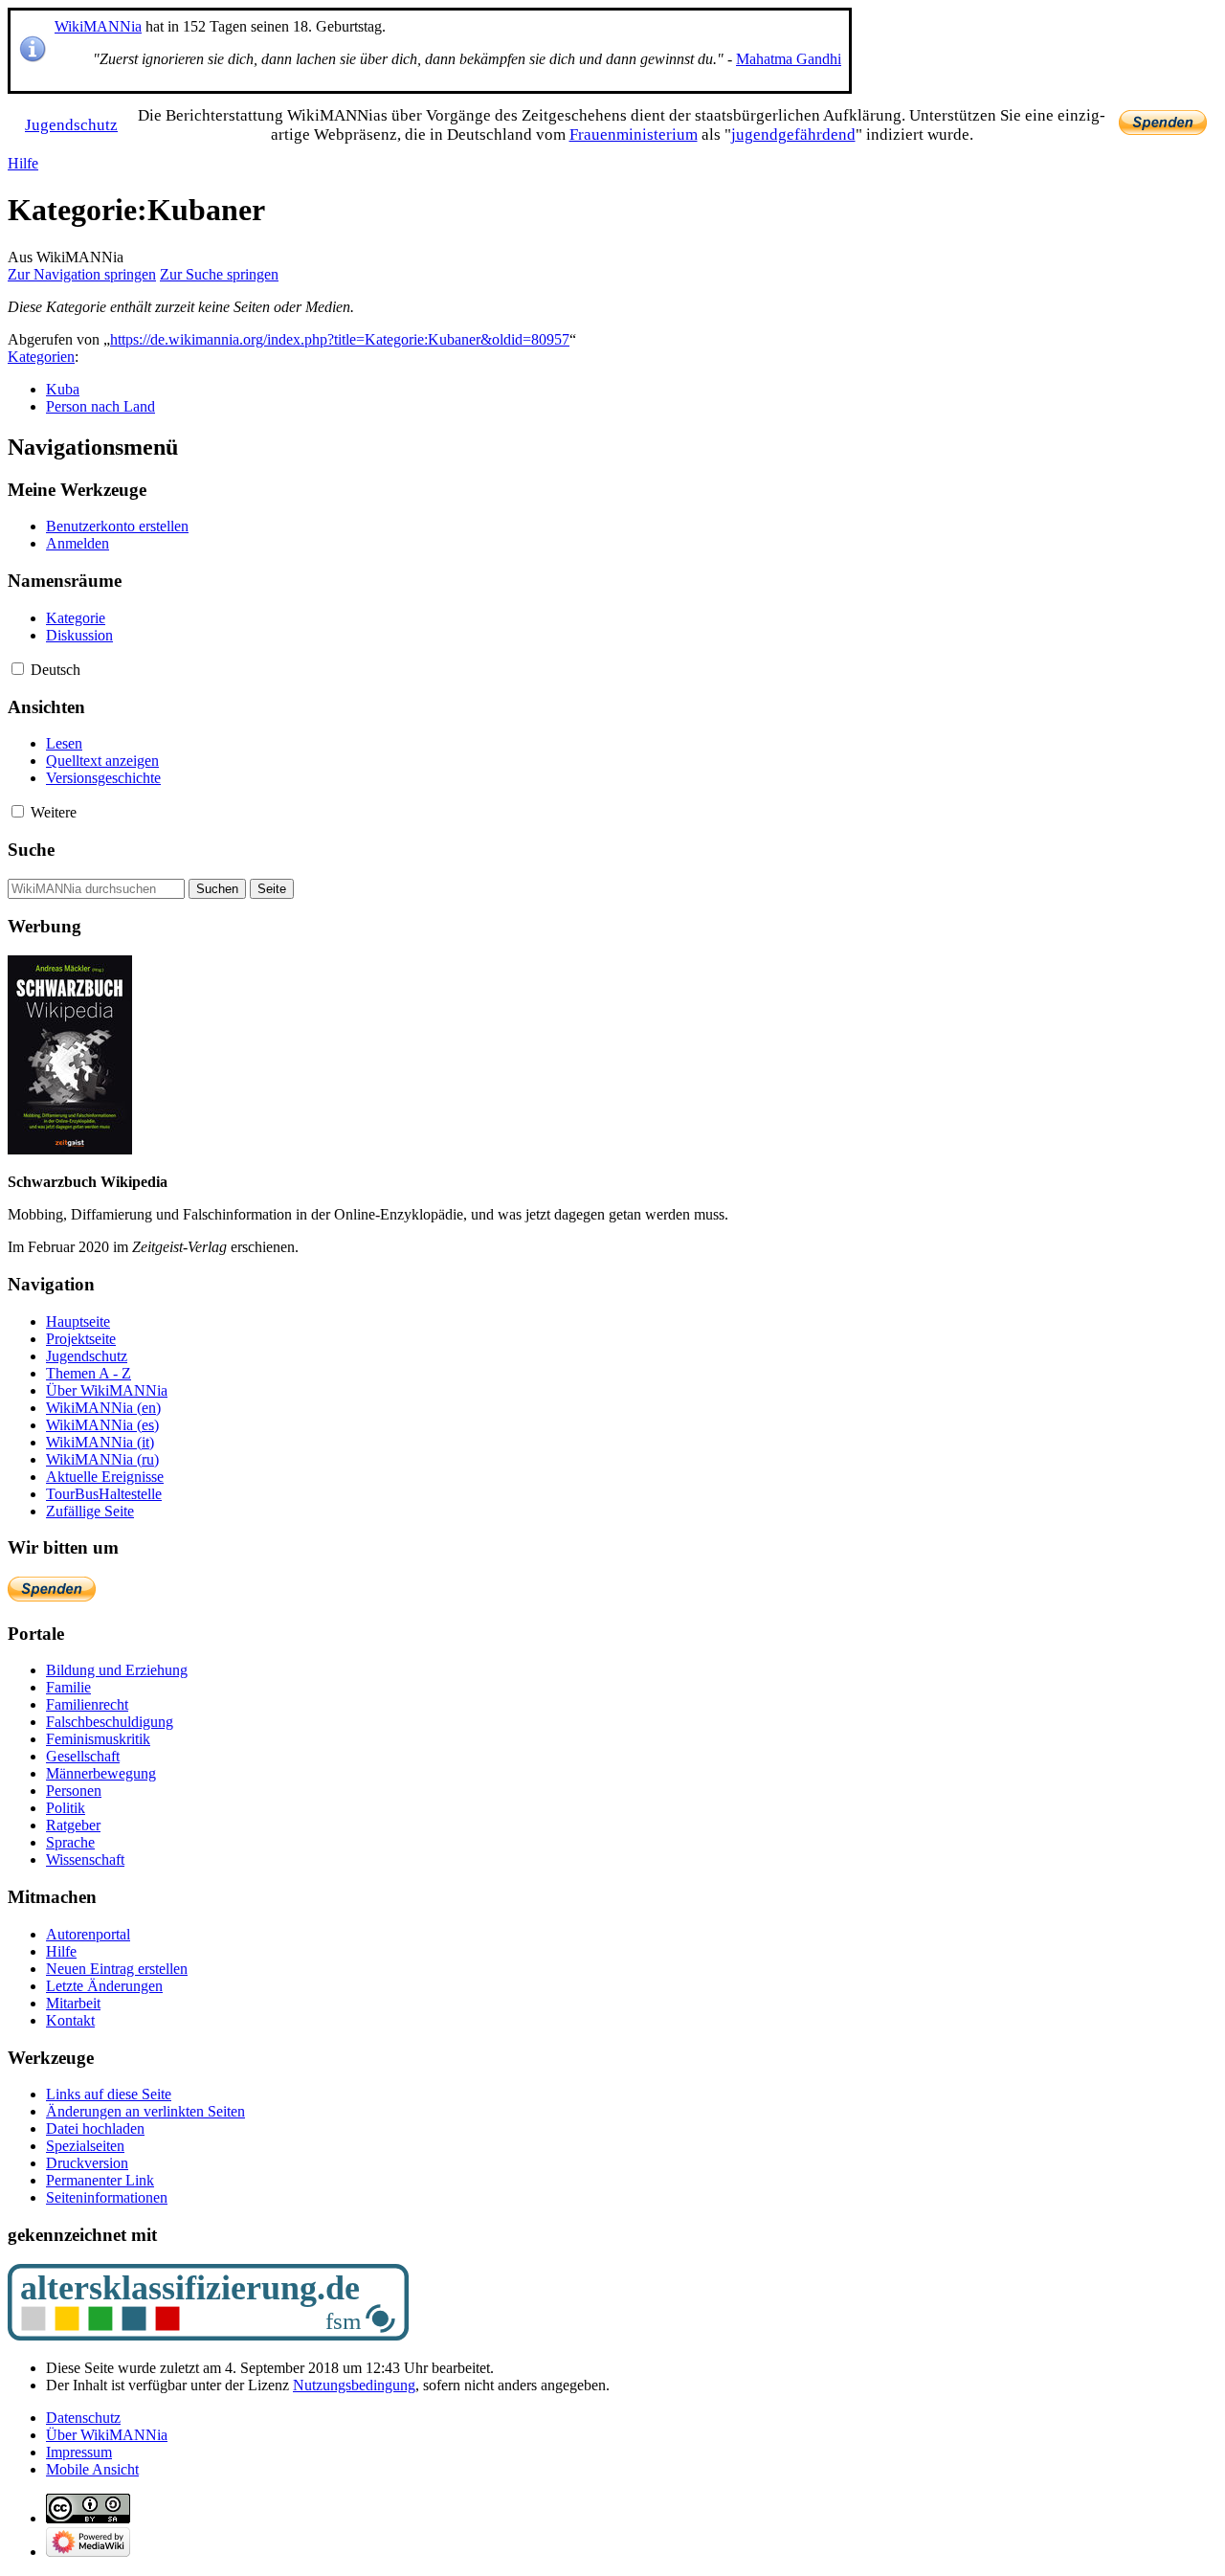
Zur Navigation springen (82, 274)
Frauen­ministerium (634, 134)
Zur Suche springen (219, 274)
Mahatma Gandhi (789, 59)
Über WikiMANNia (107, 2435)
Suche (31, 850)
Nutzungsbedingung (354, 2385)
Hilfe (23, 163)
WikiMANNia (98, 26)
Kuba (63, 389)
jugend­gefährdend (793, 134)
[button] (18, 669)
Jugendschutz (71, 125)
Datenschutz (83, 2418)
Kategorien (41, 357)
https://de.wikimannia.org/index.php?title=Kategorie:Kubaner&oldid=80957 (340, 339)
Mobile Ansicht (92, 2469)
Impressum (79, 2452)
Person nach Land (100, 406)
